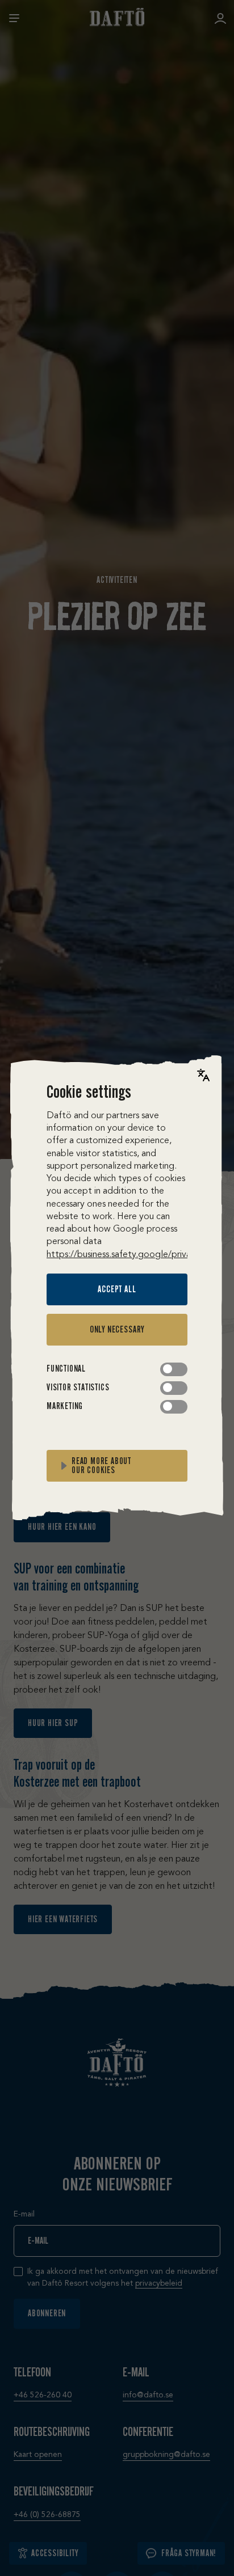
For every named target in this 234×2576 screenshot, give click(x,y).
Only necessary (117, 1329)
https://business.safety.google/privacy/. (126, 1255)
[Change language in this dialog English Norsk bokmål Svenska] (203, 1075)
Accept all (117, 1289)
